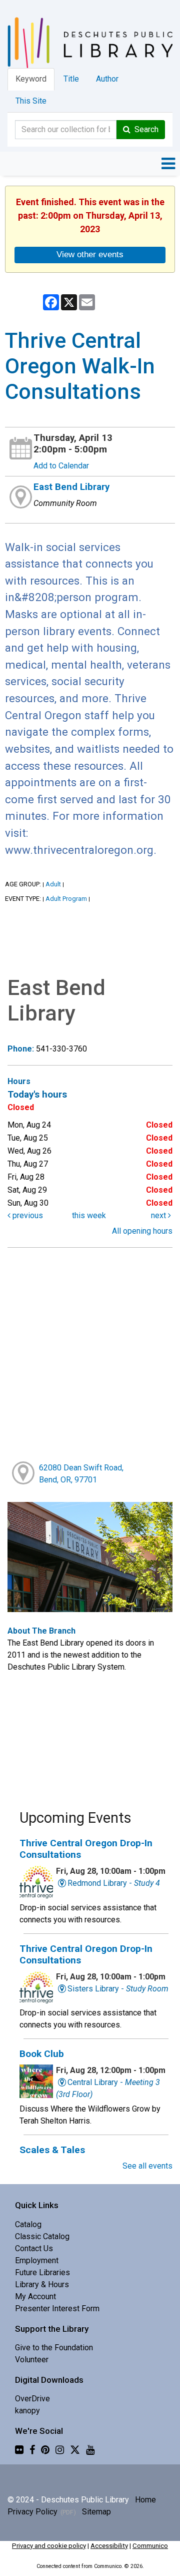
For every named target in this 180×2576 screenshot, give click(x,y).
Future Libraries (42, 2272)
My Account (35, 2296)
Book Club (42, 2054)
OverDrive (32, 2399)
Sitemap (96, 2512)
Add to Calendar (61, 466)
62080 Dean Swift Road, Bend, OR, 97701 (81, 1474)
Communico (150, 2546)
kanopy (27, 2411)
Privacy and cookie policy (49, 2546)
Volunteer (32, 2360)
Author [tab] (107, 79)
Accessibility (109, 2546)
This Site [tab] (31, 101)
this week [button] (89, 1215)
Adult (53, 884)
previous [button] (27, 1215)
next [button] (159, 1215)
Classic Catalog (42, 2236)
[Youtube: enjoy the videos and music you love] (90, 2450)
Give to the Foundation (54, 2348)
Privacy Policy (32, 2512)
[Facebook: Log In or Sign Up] (32, 2450)
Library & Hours (42, 2284)
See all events (147, 2166)
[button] (168, 164)
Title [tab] (71, 79)
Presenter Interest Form (57, 2308)
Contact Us (34, 2248)
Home (145, 2500)
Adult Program (66, 899)
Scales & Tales (52, 2150)
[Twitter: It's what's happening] (75, 2450)
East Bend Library (71, 487)
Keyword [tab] (31, 79)
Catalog (28, 2224)
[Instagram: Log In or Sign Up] (60, 2450)
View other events (90, 254)
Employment (37, 2260)
